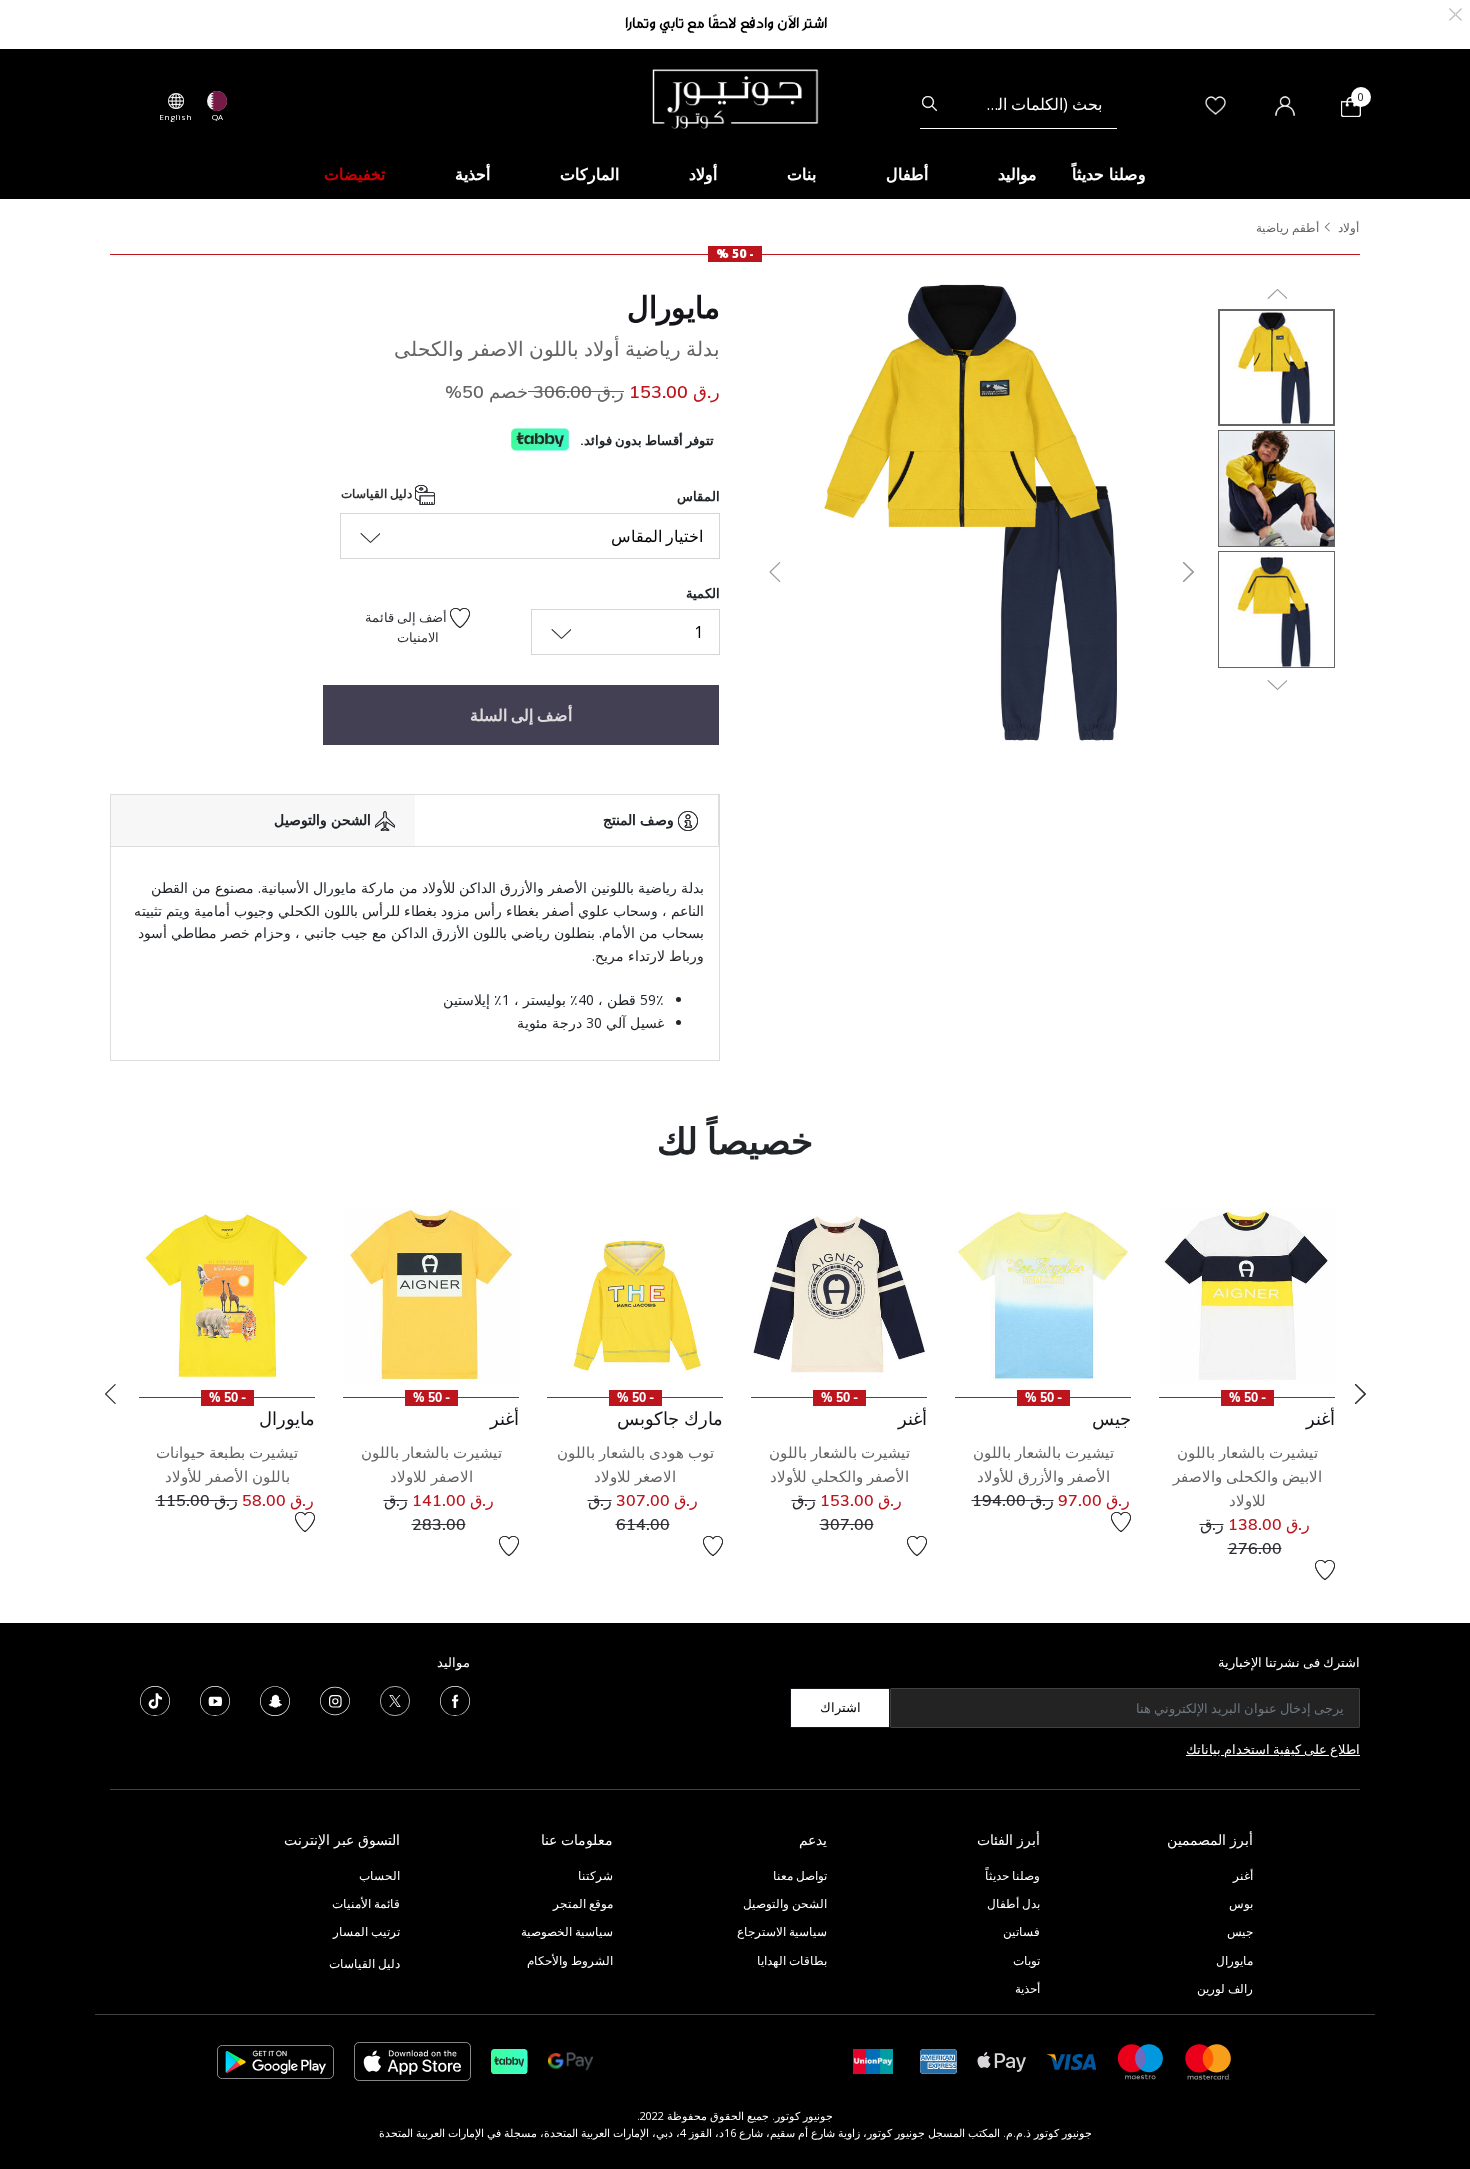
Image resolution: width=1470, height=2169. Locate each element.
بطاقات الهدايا (792, 1960)
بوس (1241, 1903)
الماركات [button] (589, 174)
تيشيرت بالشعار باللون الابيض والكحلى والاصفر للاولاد (1247, 1476)
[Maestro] (1141, 2060)
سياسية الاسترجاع (782, 1931)
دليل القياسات (378, 494)
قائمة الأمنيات (366, 1903)
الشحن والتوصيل (785, 1903)
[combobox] (1018, 104)
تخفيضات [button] (354, 174)
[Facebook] (455, 1699)
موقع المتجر (583, 1903)
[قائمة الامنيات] (1325, 1570)
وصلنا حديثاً (1012, 1875)
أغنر (1243, 1875)
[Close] (1455, 12)
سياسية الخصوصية (567, 1931)
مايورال (673, 307)
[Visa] (1072, 2060)
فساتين (1021, 1931)
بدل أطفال (1013, 1903)
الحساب (379, 1875)
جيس (1240, 1931)
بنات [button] (801, 174)
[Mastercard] (1209, 2060)
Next (1360, 1394)
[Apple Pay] (1002, 2060)
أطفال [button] (907, 174)
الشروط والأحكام (570, 1960)
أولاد (1348, 227)
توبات (1026, 1960)
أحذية (1027, 1988)
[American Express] (939, 2060)
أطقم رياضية (1287, 227)
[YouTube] (215, 1699)
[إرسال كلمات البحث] (929, 104)
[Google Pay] (570, 2060)
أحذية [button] (472, 174)
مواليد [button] (1017, 174)
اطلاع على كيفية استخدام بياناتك (1273, 1749)
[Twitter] (395, 1699)
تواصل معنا (798, 1875)
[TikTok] (155, 1699)
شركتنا (595, 1875)
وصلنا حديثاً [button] (1109, 174)
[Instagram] (335, 1699)
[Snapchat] (275, 1699)
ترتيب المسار (366, 1931)
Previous (110, 1394)
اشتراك (840, 1707)
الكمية (703, 593)
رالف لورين (1225, 1988)
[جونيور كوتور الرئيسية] (735, 97)
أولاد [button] (703, 174)
